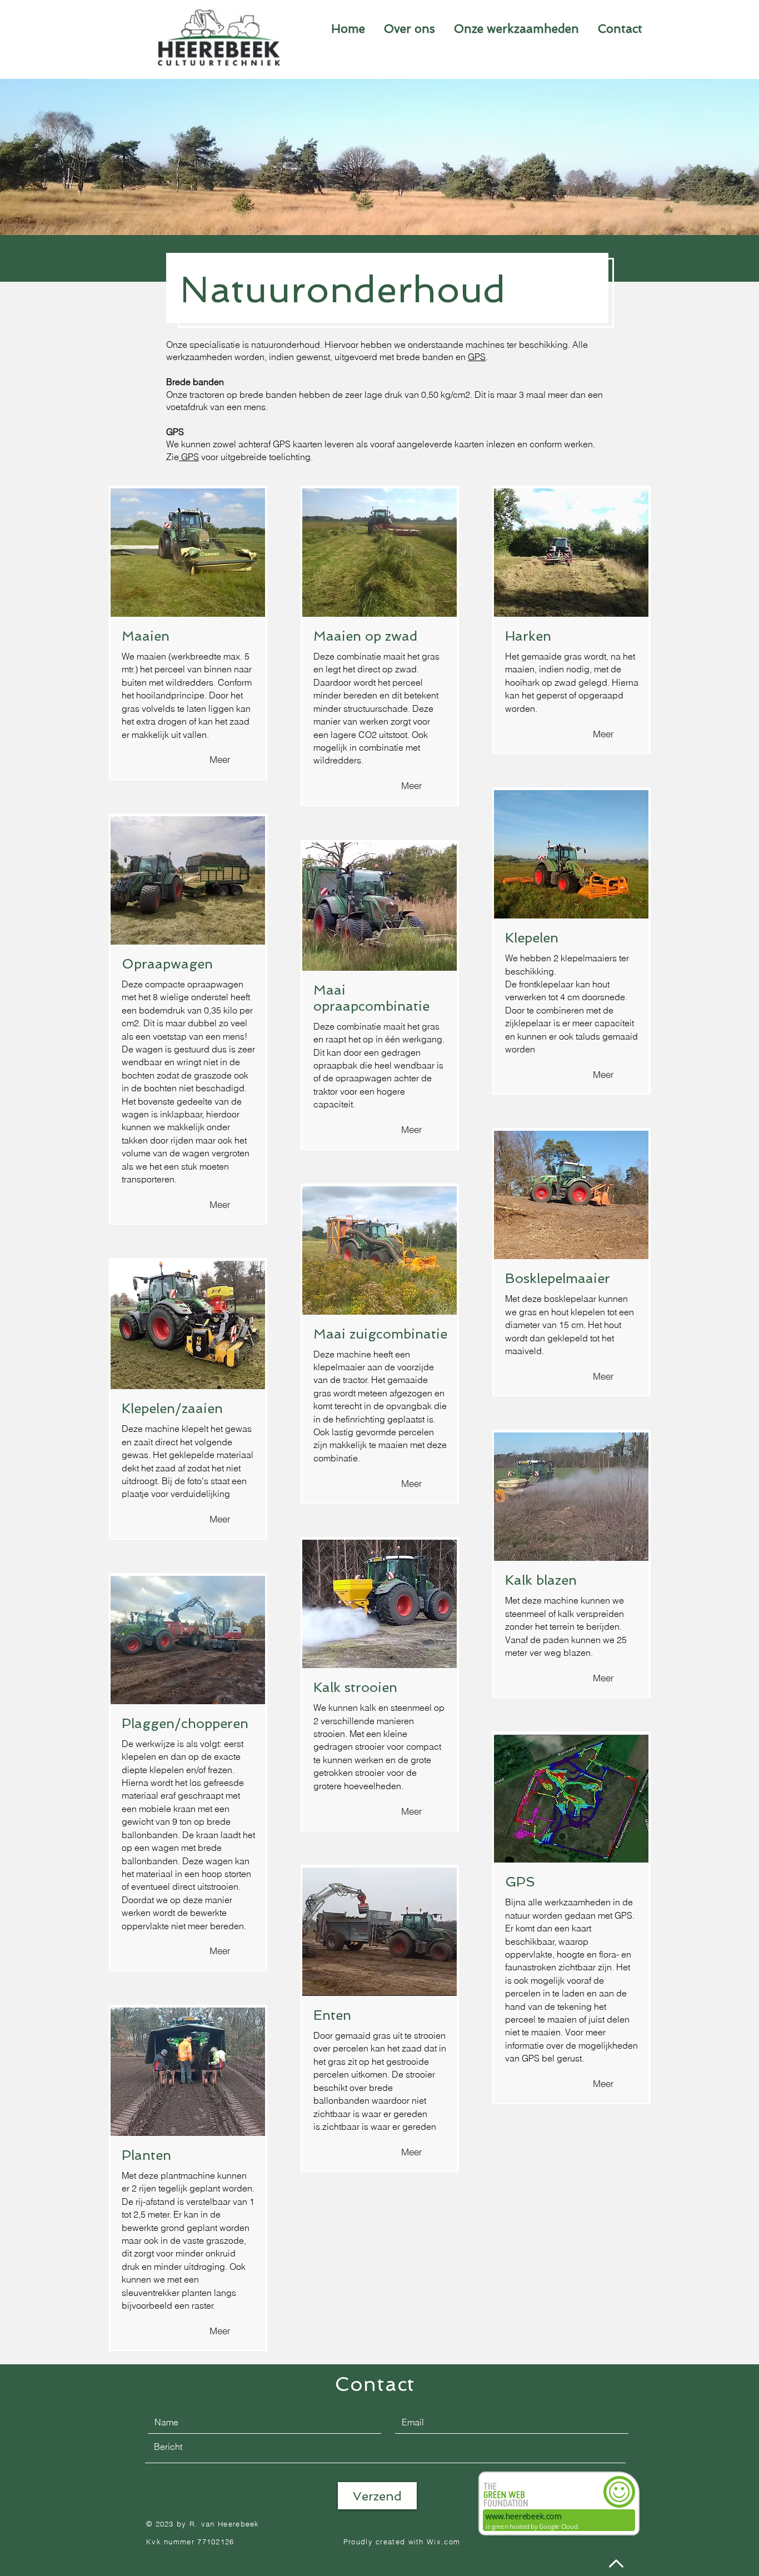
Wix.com (443, 2542)
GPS (477, 357)
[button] (516, 29)
